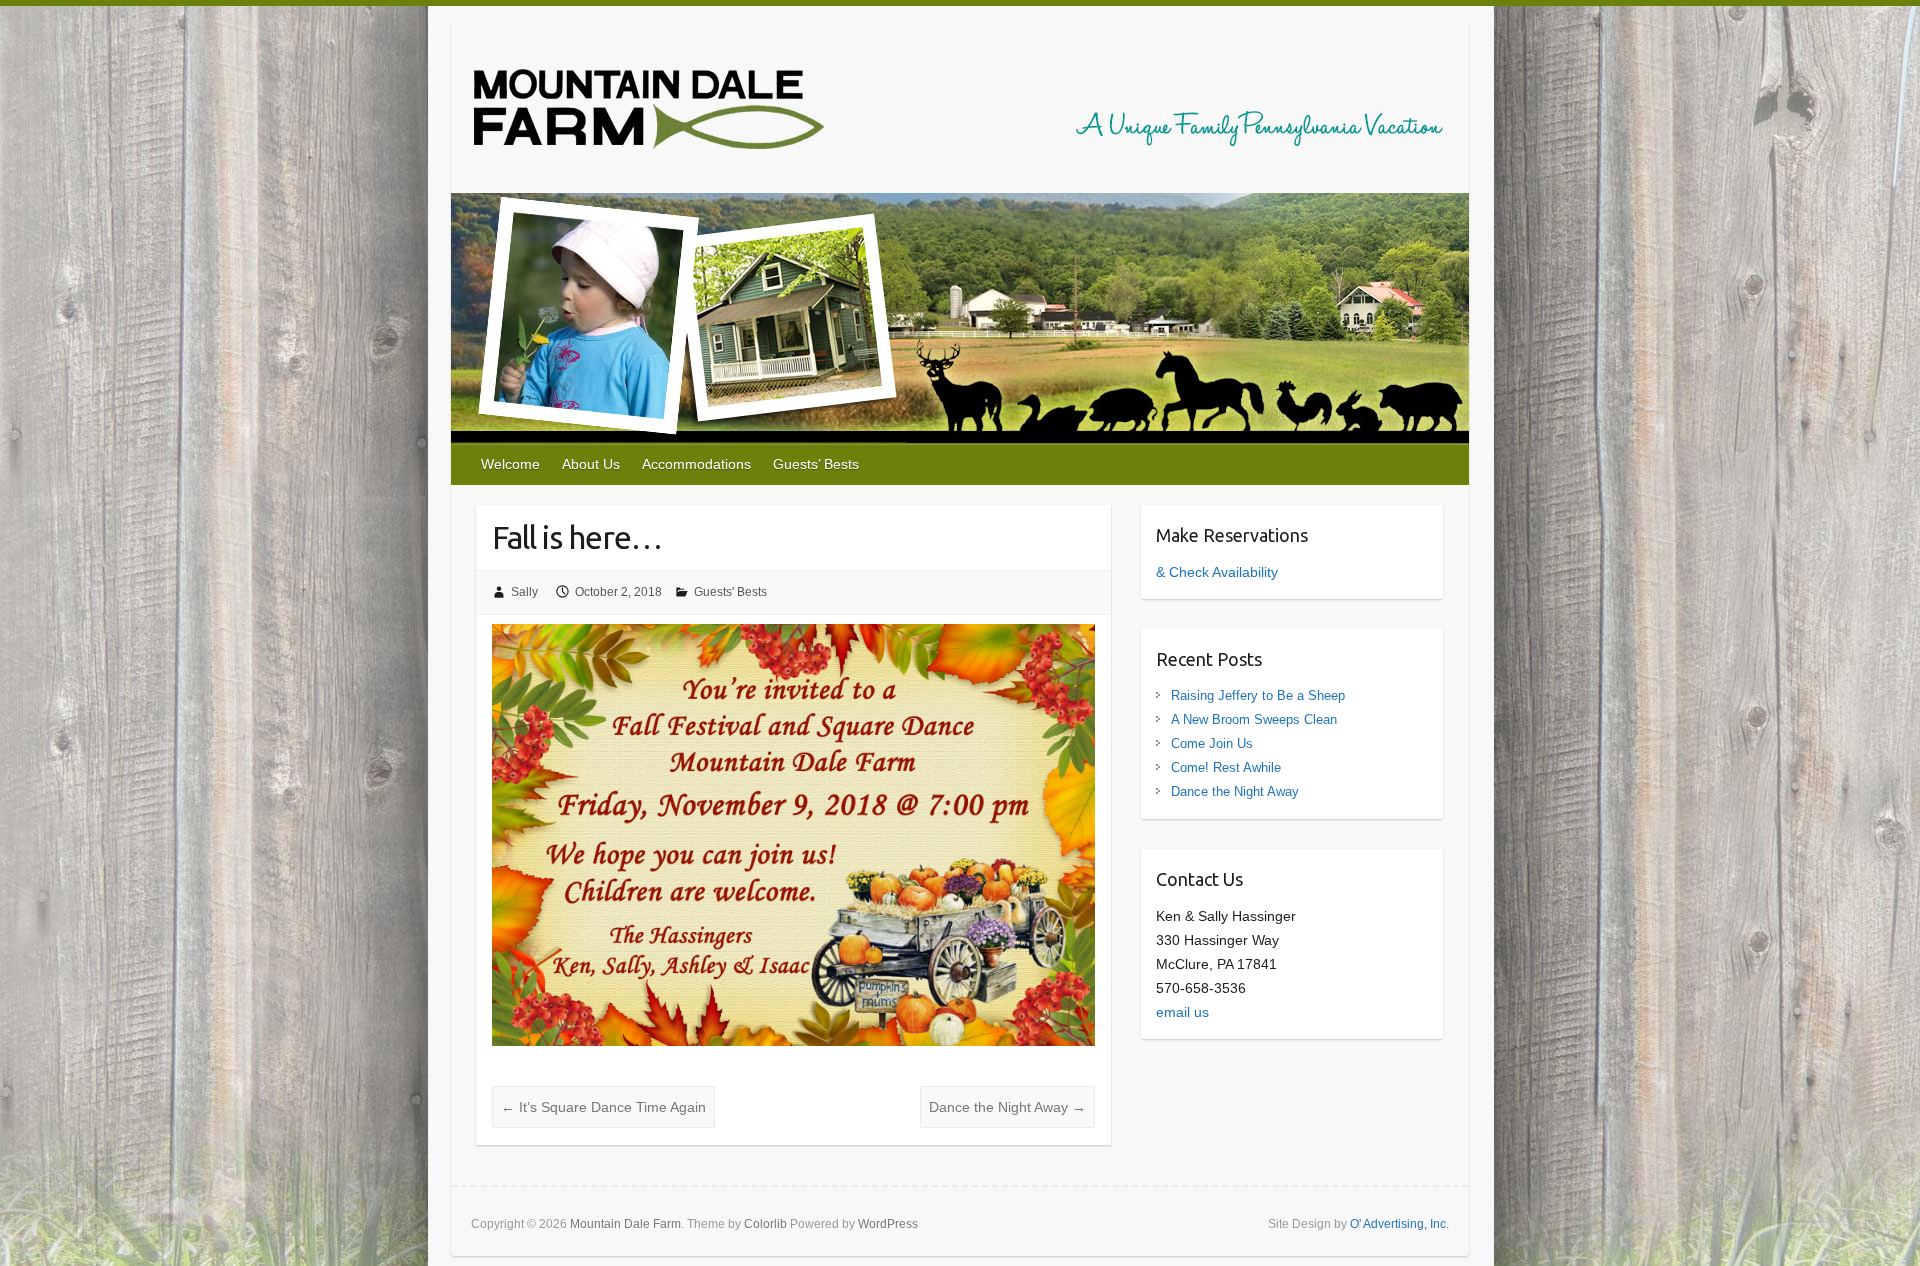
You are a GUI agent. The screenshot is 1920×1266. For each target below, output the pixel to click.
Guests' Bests (730, 592)
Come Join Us (1212, 743)
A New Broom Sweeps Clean (1254, 719)
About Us (591, 464)
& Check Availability (1217, 572)
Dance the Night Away (1007, 1107)
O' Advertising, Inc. (1399, 1224)
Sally (524, 592)
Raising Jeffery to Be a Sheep (1258, 695)
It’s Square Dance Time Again (603, 1107)
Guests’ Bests (816, 464)
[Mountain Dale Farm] (958, 113)
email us (1182, 1012)
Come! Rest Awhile (1226, 767)
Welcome (510, 464)
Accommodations (696, 464)
